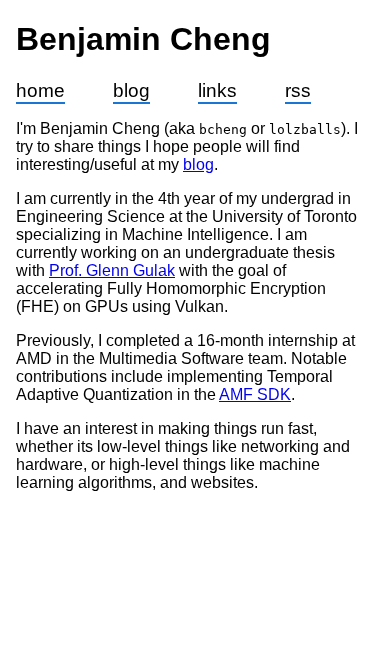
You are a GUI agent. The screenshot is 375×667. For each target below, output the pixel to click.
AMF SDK (255, 394)
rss (298, 90)
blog (131, 90)
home (40, 90)
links (217, 90)
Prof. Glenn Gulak (112, 270)
